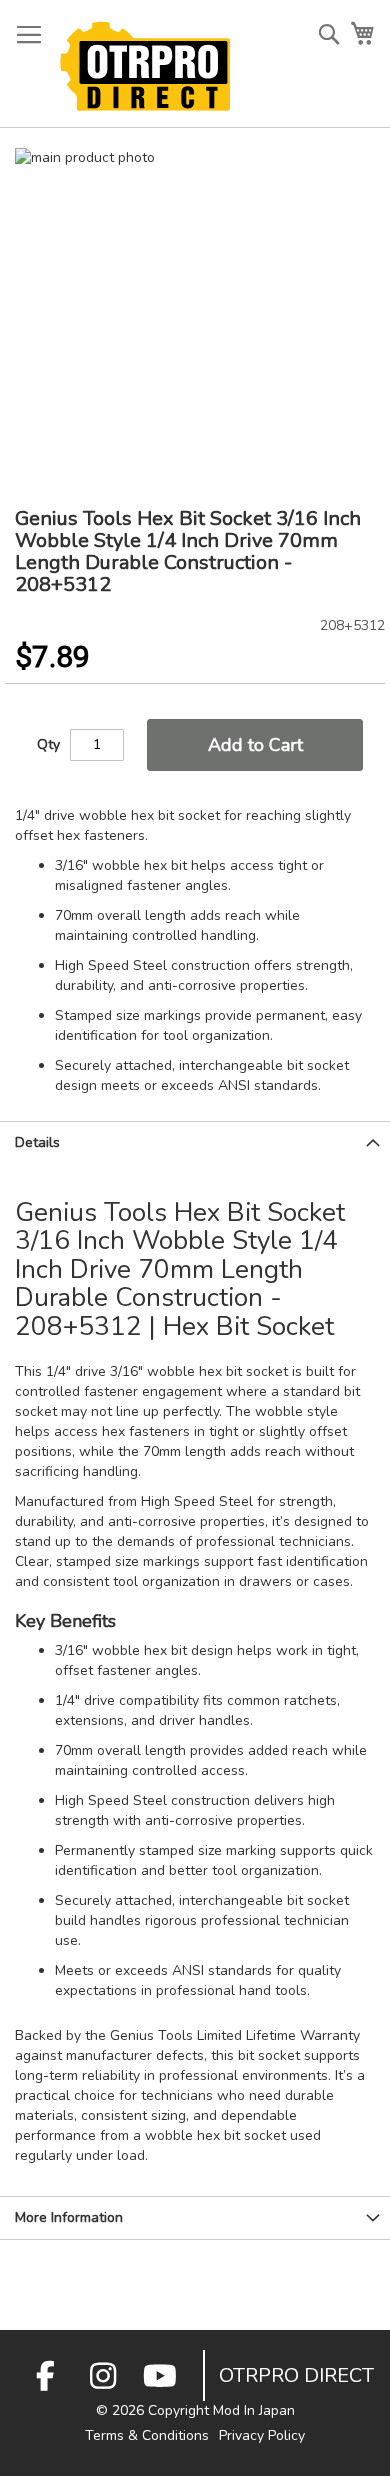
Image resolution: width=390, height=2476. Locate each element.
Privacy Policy (262, 2435)
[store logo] (145, 66)
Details (37, 1142)
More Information (69, 2217)
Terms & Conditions (147, 2435)
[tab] (195, 1142)
